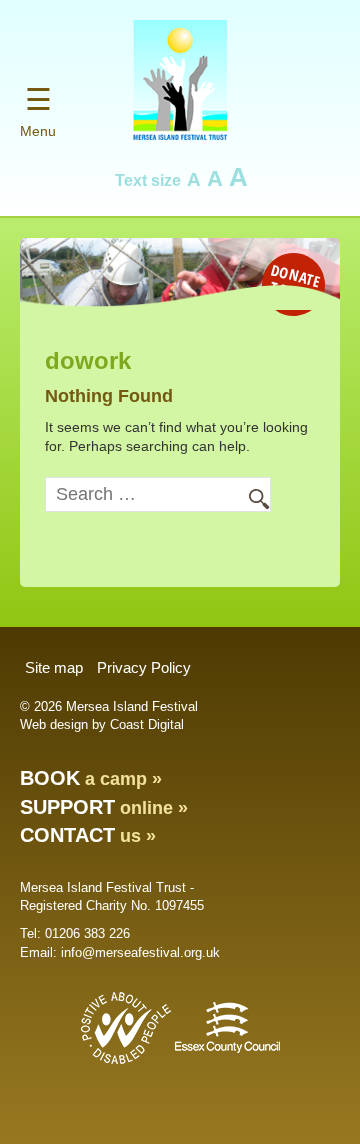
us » (88, 836)
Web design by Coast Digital (102, 724)
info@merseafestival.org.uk (140, 952)
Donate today (295, 282)
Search (250, 496)
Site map (54, 667)
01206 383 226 (87, 933)
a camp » (91, 779)
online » (104, 808)
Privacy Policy (144, 667)
